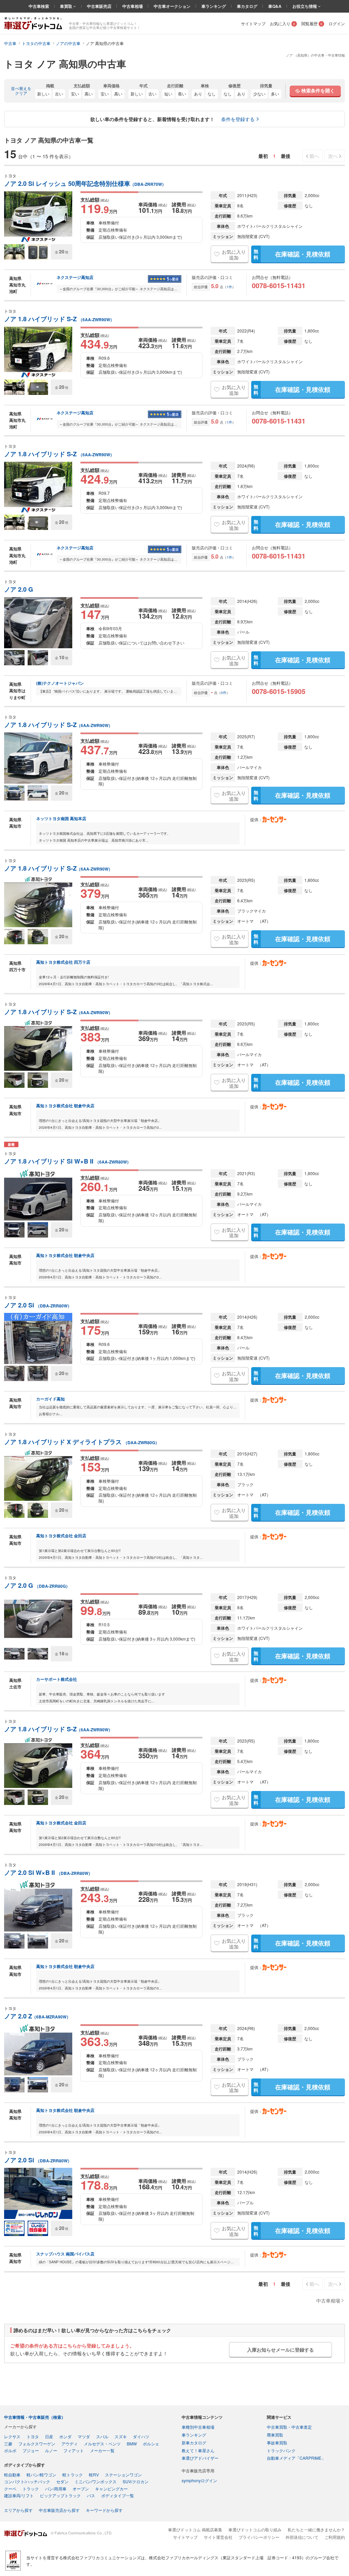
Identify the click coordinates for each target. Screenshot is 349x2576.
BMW (132, 2444)
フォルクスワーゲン (37, 2444)
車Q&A (275, 6)
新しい (43, 94)
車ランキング (214, 6)
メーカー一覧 (102, 2450)
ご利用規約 (335, 2537)
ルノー (51, 2450)
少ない (259, 94)
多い (275, 94)
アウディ (70, 2444)
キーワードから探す (104, 2510)
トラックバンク (281, 2450)
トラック (31, 2489)
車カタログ (247, 6)
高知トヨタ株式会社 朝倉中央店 (65, 1106)
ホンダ (65, 2436)
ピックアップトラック (60, 2495)
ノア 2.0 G (19, 589)
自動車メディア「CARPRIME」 (296, 2458)
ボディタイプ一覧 (118, 2495)
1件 (229, 287)
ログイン (337, 23)
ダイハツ (141, 2436)
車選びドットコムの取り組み (255, 2529)
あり (198, 94)
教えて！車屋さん (198, 2450)
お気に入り (283, 23)
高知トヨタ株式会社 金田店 (61, 1536)
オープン (81, 2489)
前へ (314, 156)
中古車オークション (172, 6)
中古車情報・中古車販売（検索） (35, 2417)
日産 (49, 2436)
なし (212, 94)
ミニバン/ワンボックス (96, 2481)
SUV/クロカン (136, 2481)
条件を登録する (238, 119)
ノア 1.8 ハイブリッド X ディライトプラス (82, 1442)
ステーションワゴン (123, 2475)
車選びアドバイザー (200, 2458)
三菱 (8, 2444)
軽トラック (73, 2475)
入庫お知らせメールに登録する (280, 2350)
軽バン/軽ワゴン (41, 2475)
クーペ (10, 2489)
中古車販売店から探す (59, 2510)
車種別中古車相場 (198, 2427)
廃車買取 (275, 2435)
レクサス (12, 2436)
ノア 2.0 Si (38, 1305)
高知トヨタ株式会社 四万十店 (63, 962)
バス (91, 2495)
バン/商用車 (56, 2489)
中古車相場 (133, 6)
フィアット (74, 2450)
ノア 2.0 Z (37, 2016)
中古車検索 (39, 6)
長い (182, 94)
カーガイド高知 (50, 1399)
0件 (224, 693)
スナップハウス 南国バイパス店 (65, 2254)
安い (75, 94)
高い (89, 94)
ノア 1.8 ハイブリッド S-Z (59, 319)
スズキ (121, 2436)
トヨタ (33, 2436)
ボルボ (10, 2450)
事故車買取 (277, 2442)
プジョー (31, 2450)
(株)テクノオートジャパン (60, 683)
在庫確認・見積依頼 (292, 254)
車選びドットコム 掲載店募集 (195, 2529)
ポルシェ (151, 2444)
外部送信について (302, 2537)
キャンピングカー (111, 2489)
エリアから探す (18, 2510)
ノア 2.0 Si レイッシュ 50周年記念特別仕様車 (85, 184)
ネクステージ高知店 (75, 278)
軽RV (94, 2475)
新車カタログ (194, 2442)
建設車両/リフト (19, 2495)
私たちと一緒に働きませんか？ (316, 2529)
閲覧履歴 (312, 23)
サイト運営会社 (218, 2537)
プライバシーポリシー (259, 2537)
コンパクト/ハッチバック (27, 2481)
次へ (333, 156)
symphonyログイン (199, 2480)
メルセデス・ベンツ (102, 2444)
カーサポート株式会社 (57, 1679)
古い (59, 94)
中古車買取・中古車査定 (289, 2427)
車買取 (67, 6)
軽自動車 (12, 2475)
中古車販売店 (99, 6)
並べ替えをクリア (21, 91)
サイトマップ (253, 23)
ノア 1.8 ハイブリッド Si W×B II (67, 1161)
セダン (62, 2481)
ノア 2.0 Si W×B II (48, 1873)
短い (168, 94)
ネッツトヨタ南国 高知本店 (61, 818)
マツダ (84, 2436)
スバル (102, 2436)
